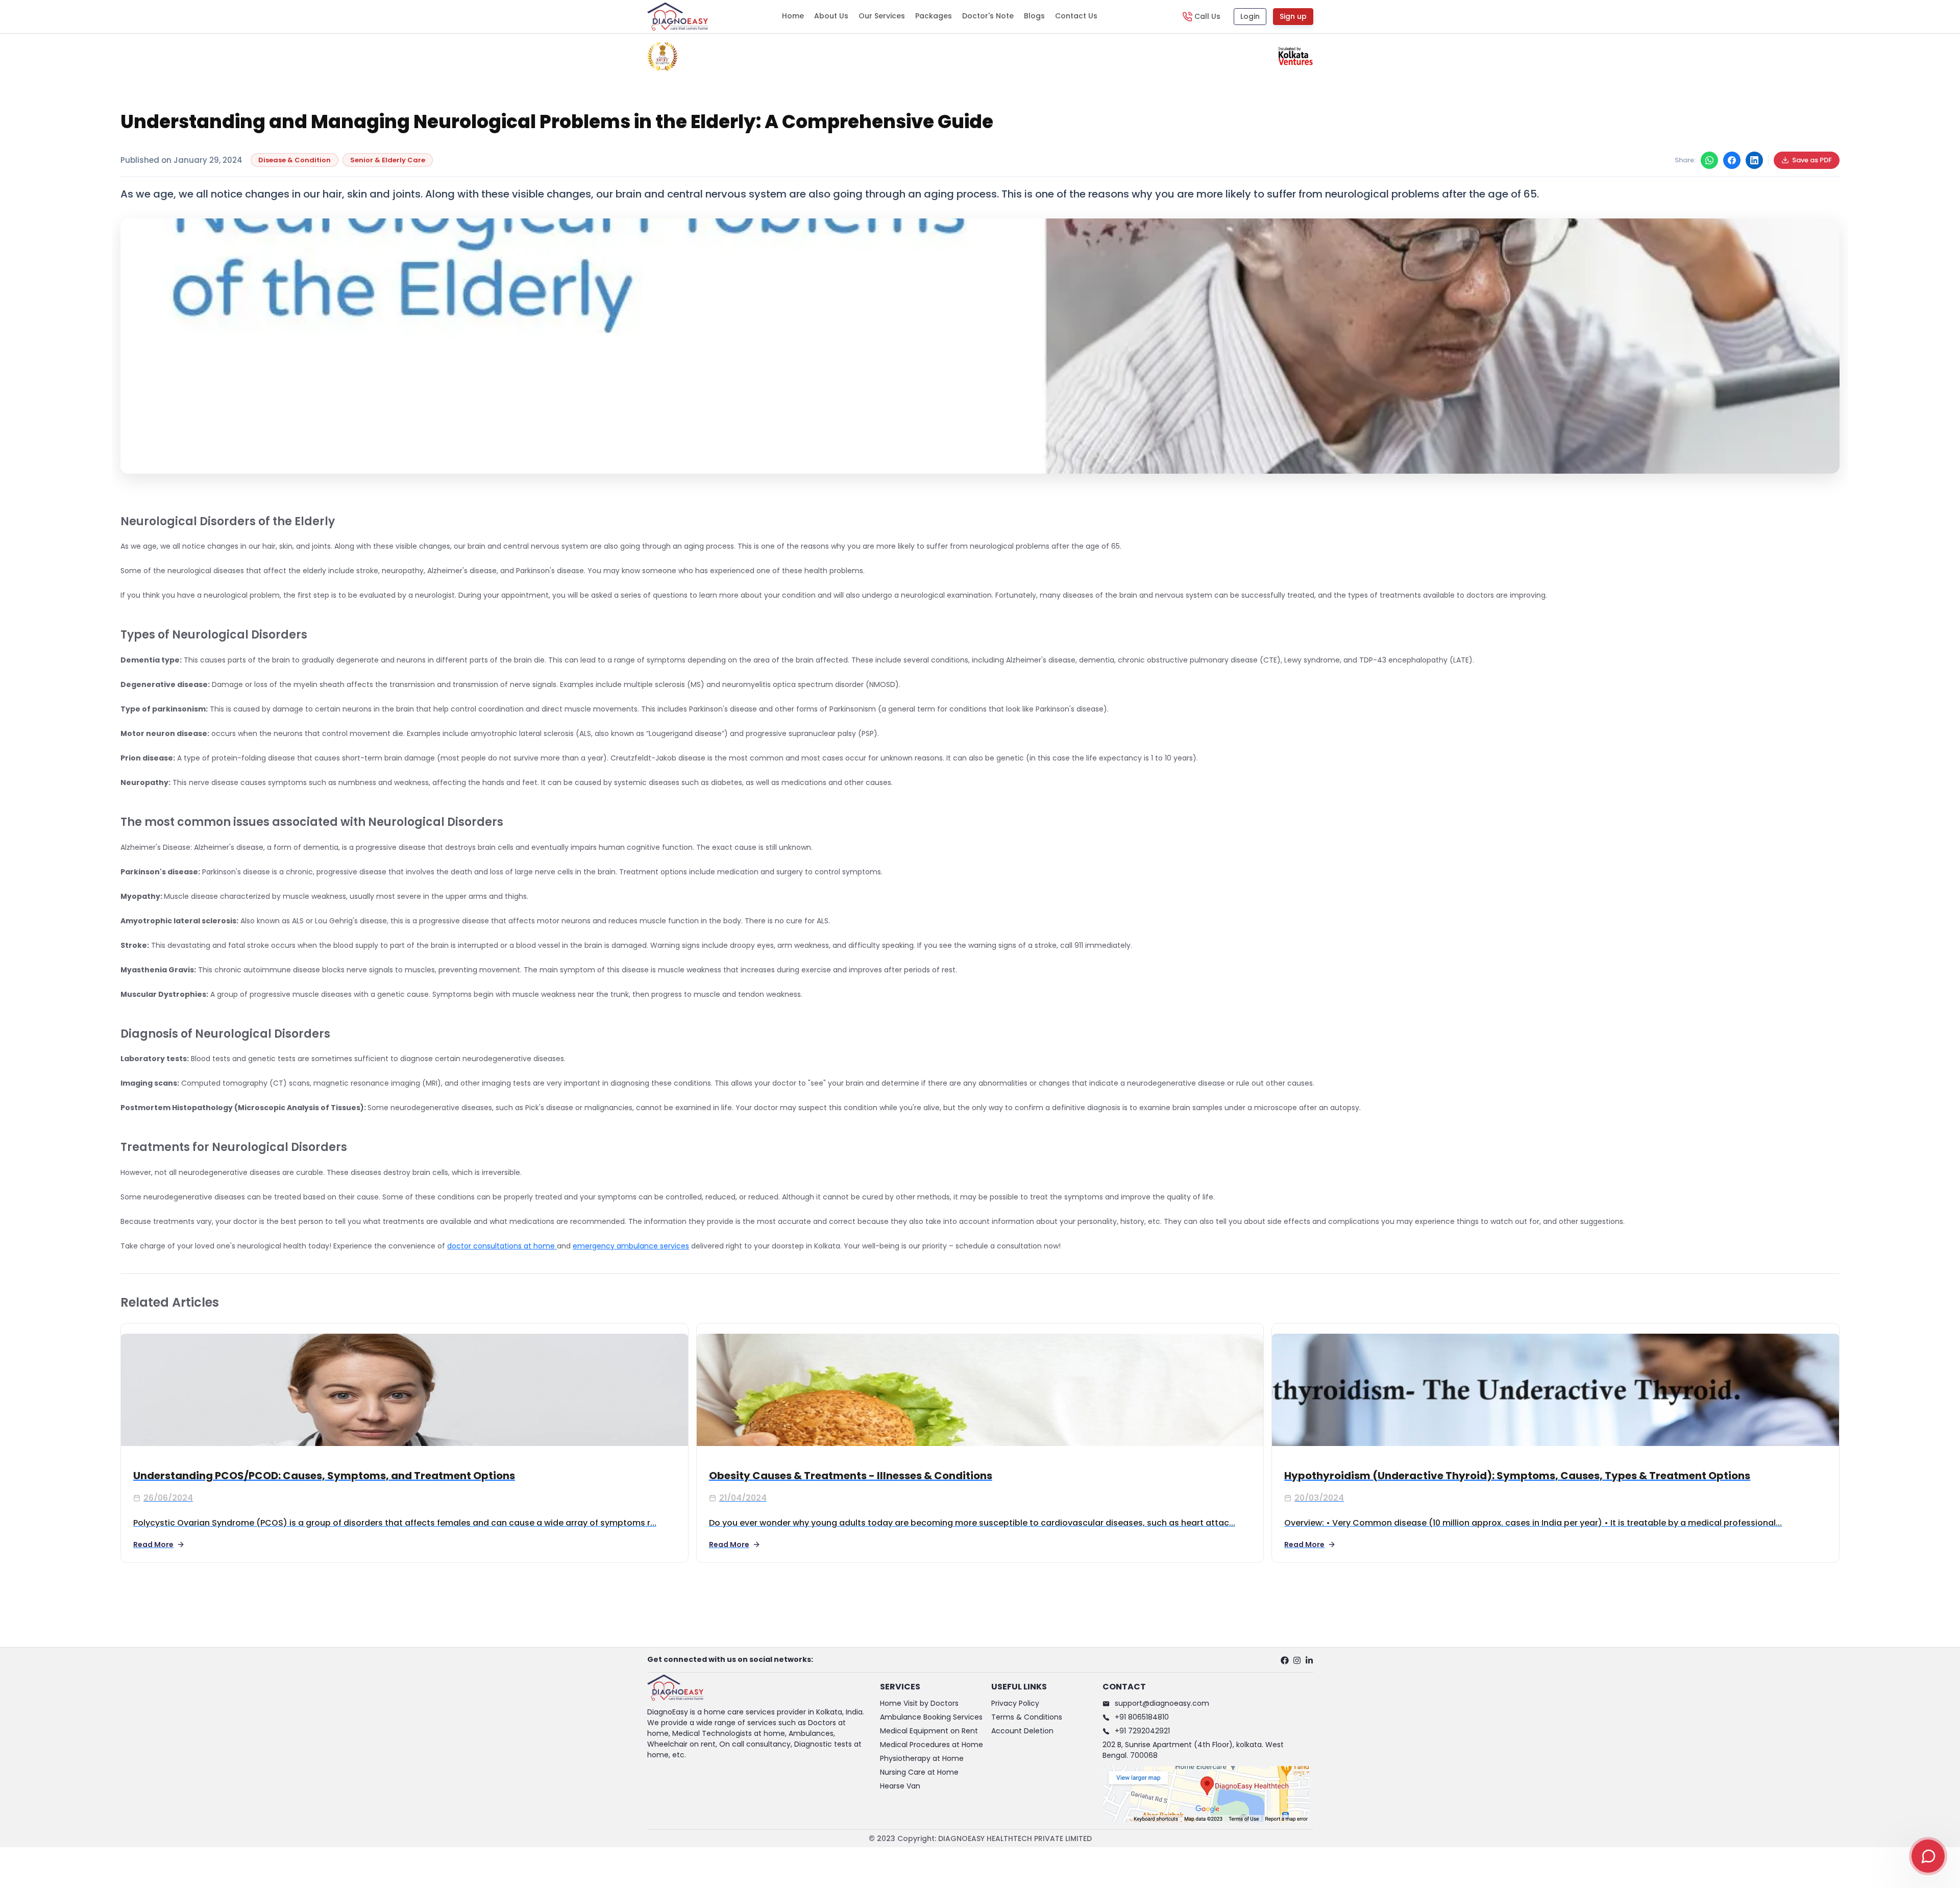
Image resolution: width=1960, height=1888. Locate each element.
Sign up (1293, 16)
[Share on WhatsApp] (1709, 160)
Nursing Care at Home (919, 1772)
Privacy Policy (1015, 1703)
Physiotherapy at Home (922, 1758)
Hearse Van (900, 1786)
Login (1250, 16)
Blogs (1034, 16)
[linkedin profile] (1309, 1660)
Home (793, 16)
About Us (831, 16)
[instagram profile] (1297, 1660)
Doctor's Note (988, 16)
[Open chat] (1928, 1856)
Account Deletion (1022, 1731)
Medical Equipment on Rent (929, 1731)
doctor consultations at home (502, 1246)
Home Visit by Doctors (919, 1703)
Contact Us (1076, 16)
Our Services (882, 16)
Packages (934, 16)
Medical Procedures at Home (932, 1745)
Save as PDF (1812, 160)
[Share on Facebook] (1732, 160)
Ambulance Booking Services (931, 1717)
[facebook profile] (1285, 1660)
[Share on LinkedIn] (1754, 160)
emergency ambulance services (631, 1246)
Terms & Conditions (1027, 1717)
